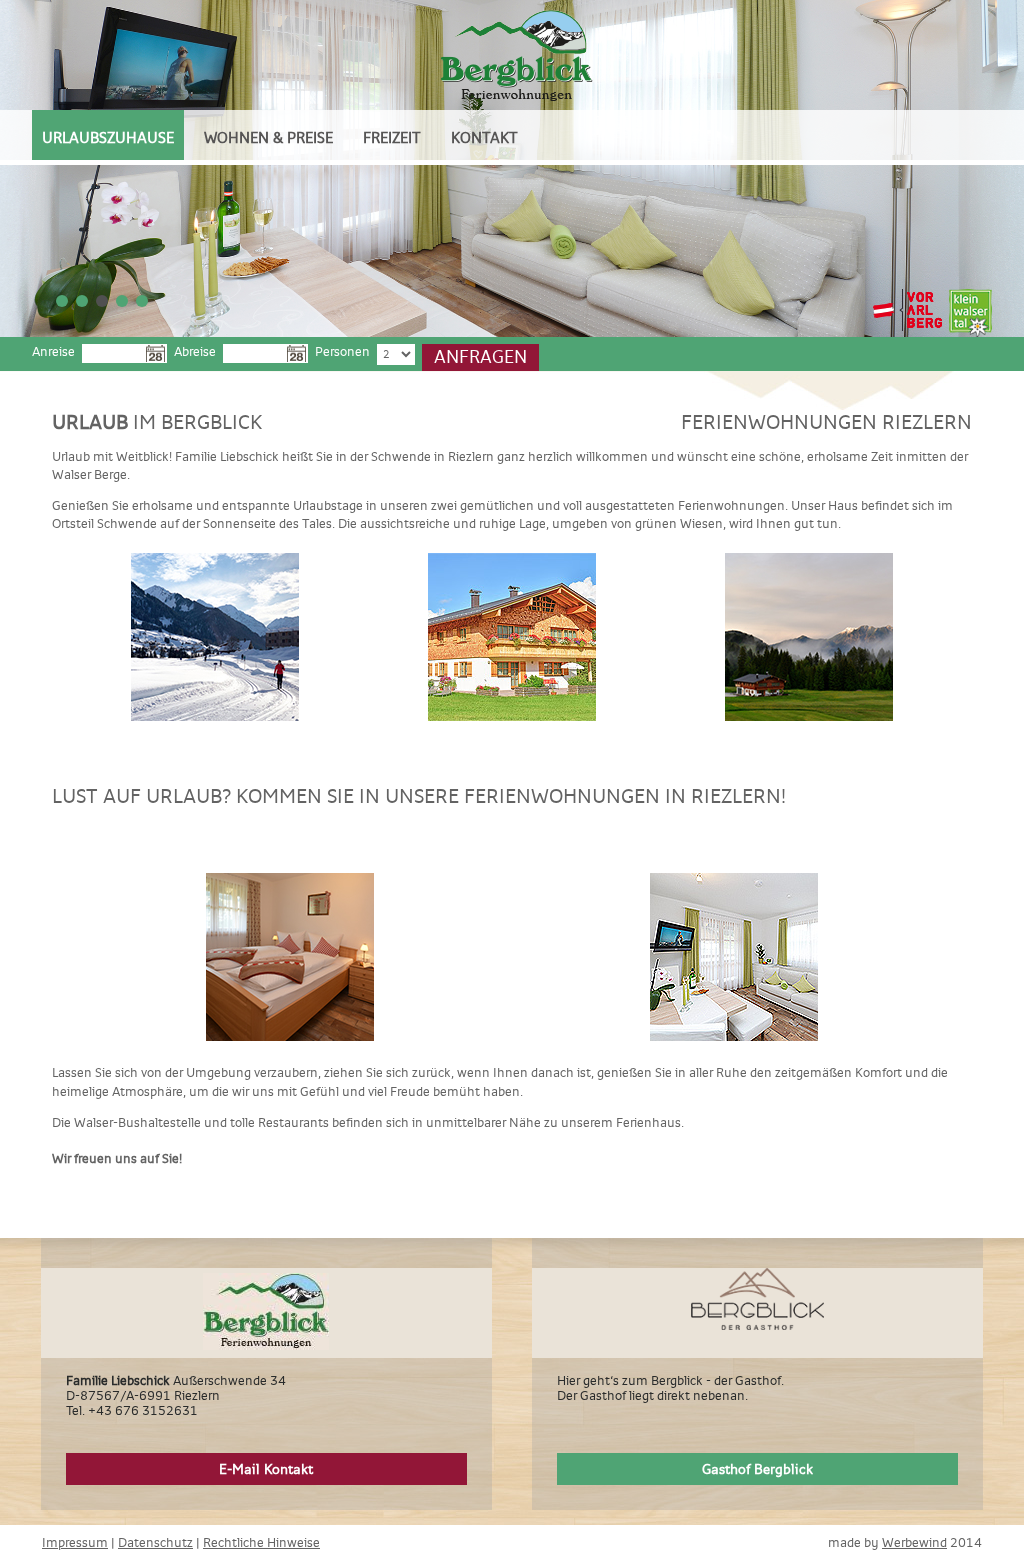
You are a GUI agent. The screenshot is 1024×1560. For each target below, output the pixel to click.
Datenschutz (155, 1542)
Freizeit (392, 137)
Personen (342, 351)
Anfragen (480, 356)
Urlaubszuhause (108, 137)
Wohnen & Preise (268, 137)
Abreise (195, 351)
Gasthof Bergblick (757, 1469)
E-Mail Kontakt (266, 1469)
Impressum (75, 1542)
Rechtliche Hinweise (261, 1542)
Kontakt (484, 137)
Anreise (53, 351)
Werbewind (914, 1542)
